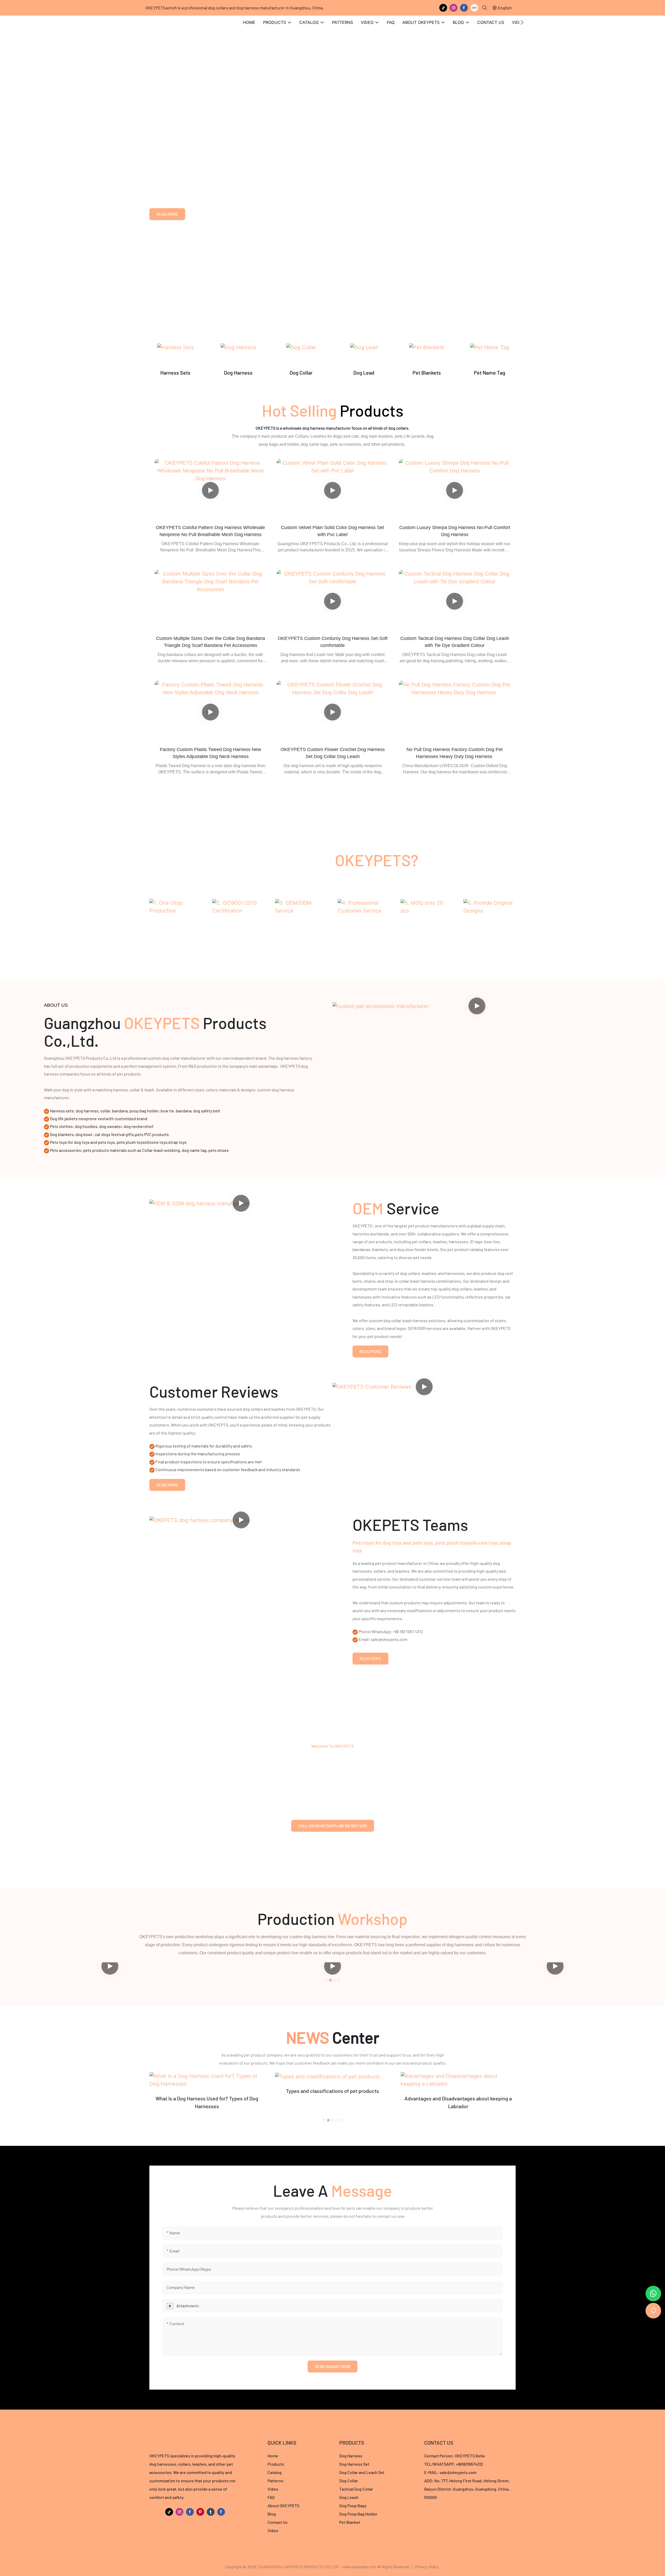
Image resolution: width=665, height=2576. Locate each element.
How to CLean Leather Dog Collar (458, 2091)
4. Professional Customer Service (364, 929)
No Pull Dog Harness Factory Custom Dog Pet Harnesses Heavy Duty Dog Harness (455, 753)
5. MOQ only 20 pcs (427, 925)
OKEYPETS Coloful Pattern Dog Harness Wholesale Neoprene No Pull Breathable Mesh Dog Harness (210, 531)
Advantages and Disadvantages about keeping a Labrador (332, 2102)
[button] (522, 22)
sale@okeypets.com (458, 2472)
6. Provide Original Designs (490, 929)
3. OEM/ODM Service (301, 925)
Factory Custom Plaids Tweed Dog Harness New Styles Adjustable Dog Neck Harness (210, 753)
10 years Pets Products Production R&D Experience (241, 143)
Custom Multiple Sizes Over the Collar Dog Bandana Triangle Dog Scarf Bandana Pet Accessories (211, 642)
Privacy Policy (427, 2567)
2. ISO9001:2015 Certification (238, 929)
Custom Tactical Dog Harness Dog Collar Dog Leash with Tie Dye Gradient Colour (455, 642)
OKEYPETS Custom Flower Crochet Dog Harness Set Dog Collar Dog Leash (333, 753)
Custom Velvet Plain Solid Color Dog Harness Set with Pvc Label (332, 531)
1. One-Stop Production (175, 925)
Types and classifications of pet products (207, 2091)
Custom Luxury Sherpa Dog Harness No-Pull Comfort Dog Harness (455, 531)
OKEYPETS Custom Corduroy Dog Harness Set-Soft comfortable (333, 642)
